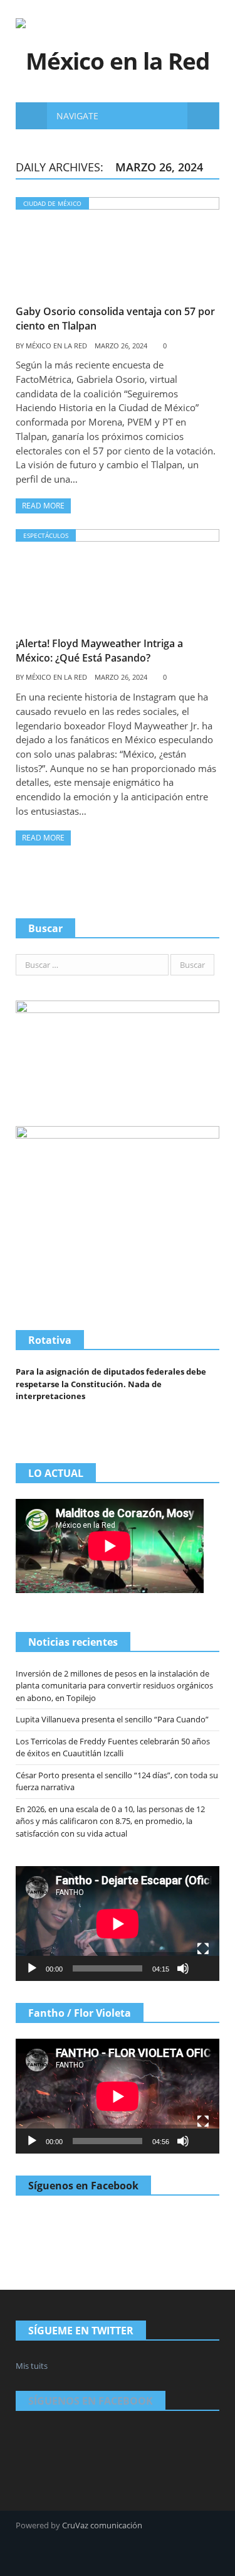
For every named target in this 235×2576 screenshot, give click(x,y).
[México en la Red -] (118, 42)
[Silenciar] (183, 1968)
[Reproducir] (32, 1968)
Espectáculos (46, 535)
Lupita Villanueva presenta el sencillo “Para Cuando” (112, 1719)
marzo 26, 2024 (121, 346)
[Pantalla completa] (203, 1949)
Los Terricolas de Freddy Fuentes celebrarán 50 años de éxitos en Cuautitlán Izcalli (113, 1747)
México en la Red (56, 346)
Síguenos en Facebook (83, 2186)
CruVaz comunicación (102, 2525)
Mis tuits (32, 2366)
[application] (118, 1924)
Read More (43, 506)
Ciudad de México (52, 203)
